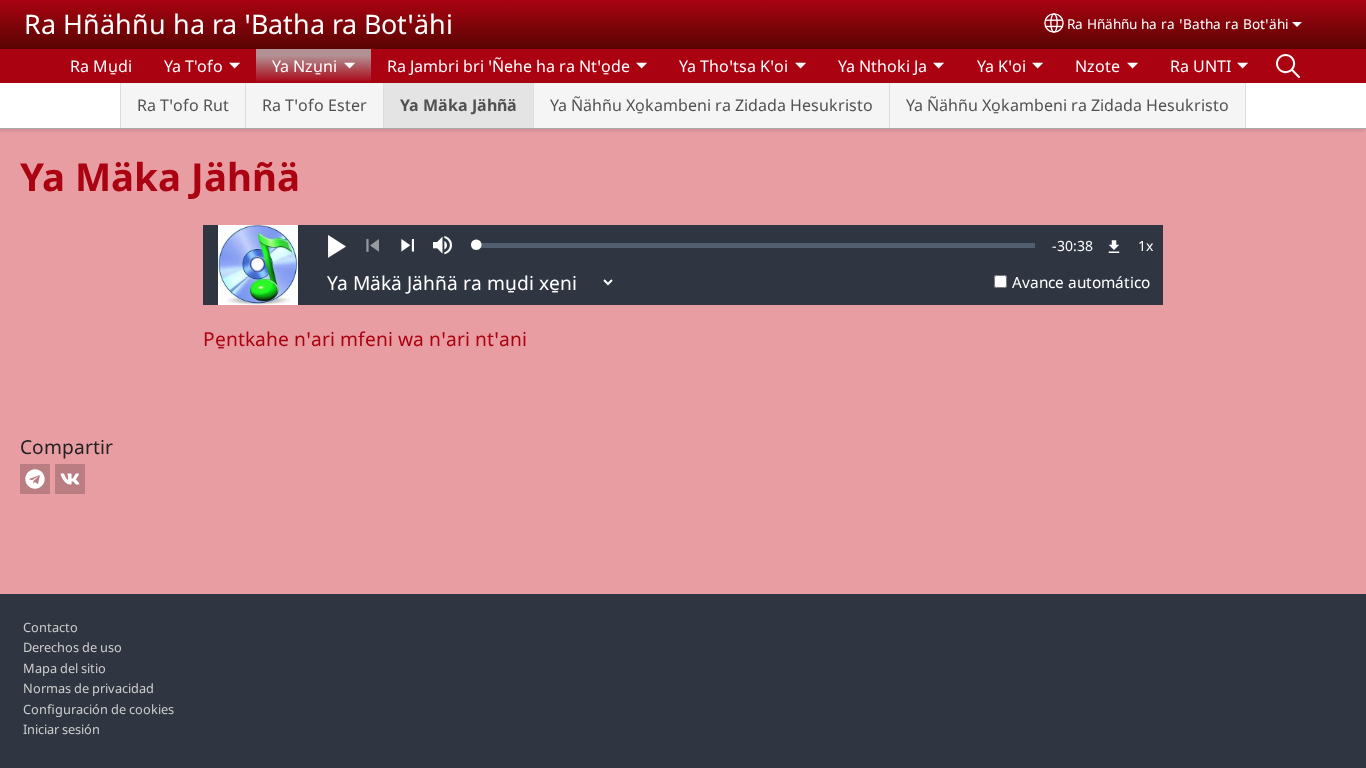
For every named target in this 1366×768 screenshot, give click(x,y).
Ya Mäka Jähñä (458, 105)
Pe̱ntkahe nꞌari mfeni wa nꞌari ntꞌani (365, 338)
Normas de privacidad (88, 688)
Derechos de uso (72, 647)
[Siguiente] (407, 246)
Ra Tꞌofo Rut (183, 105)
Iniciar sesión (61, 729)
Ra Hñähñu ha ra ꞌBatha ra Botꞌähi (238, 23)
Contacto (50, 627)
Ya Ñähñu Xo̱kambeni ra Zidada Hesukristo (711, 105)
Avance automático (1081, 282)
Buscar (1288, 66)
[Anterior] (372, 246)
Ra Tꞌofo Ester (314, 105)
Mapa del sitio (64, 668)
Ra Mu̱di (101, 66)
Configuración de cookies (98, 709)
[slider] (756, 245)
